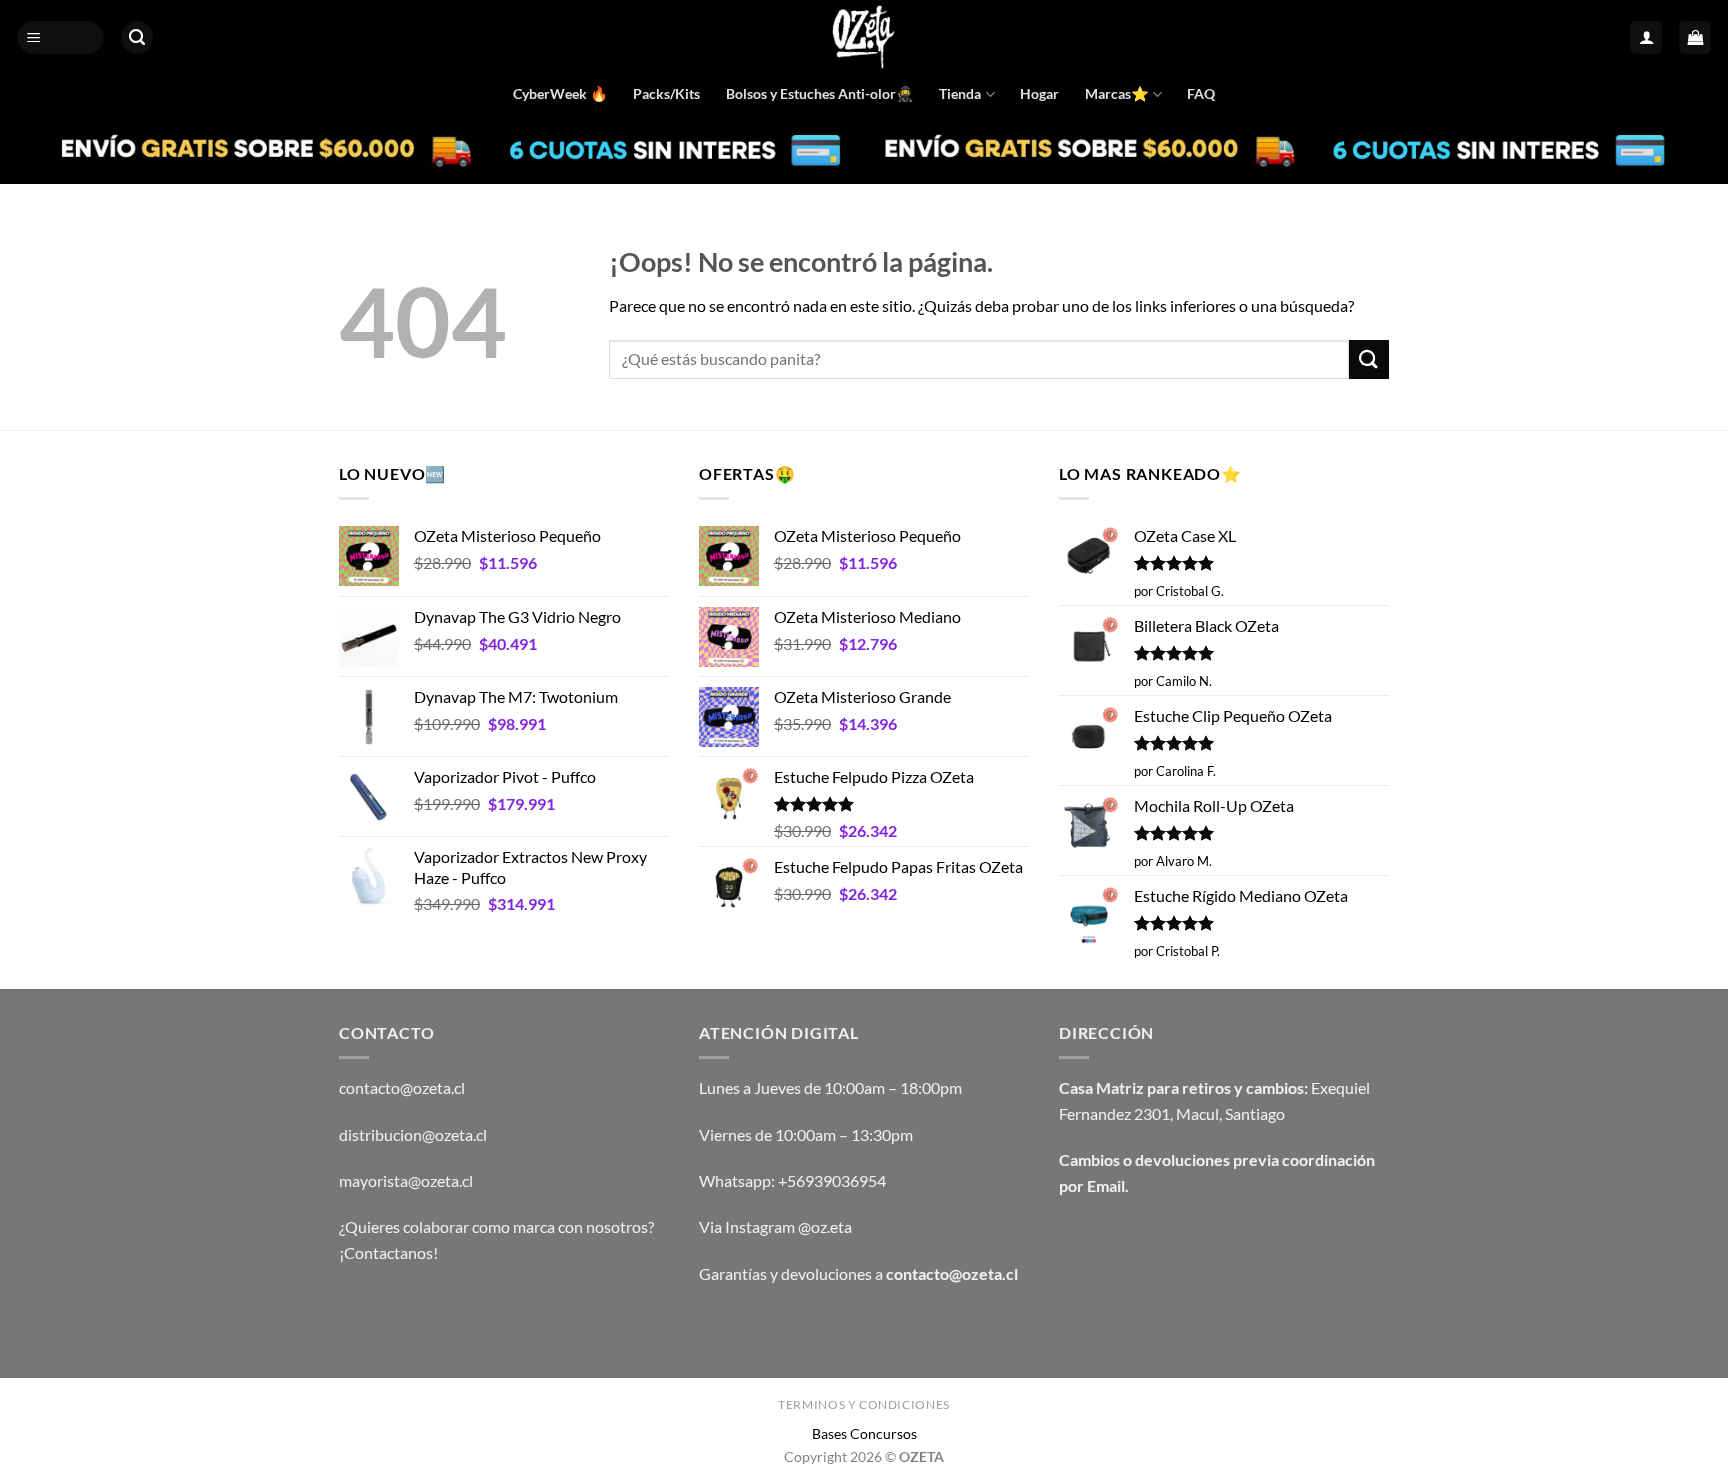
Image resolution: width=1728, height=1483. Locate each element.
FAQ (1201, 93)
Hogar (1039, 93)
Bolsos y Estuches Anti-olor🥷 (820, 93)
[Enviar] (1369, 359)
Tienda (960, 93)
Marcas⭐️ (1117, 93)
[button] (61, 37)
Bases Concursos (864, 1433)
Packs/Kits (666, 93)
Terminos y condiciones (863, 1404)
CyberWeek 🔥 (560, 93)
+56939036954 (832, 1180)
